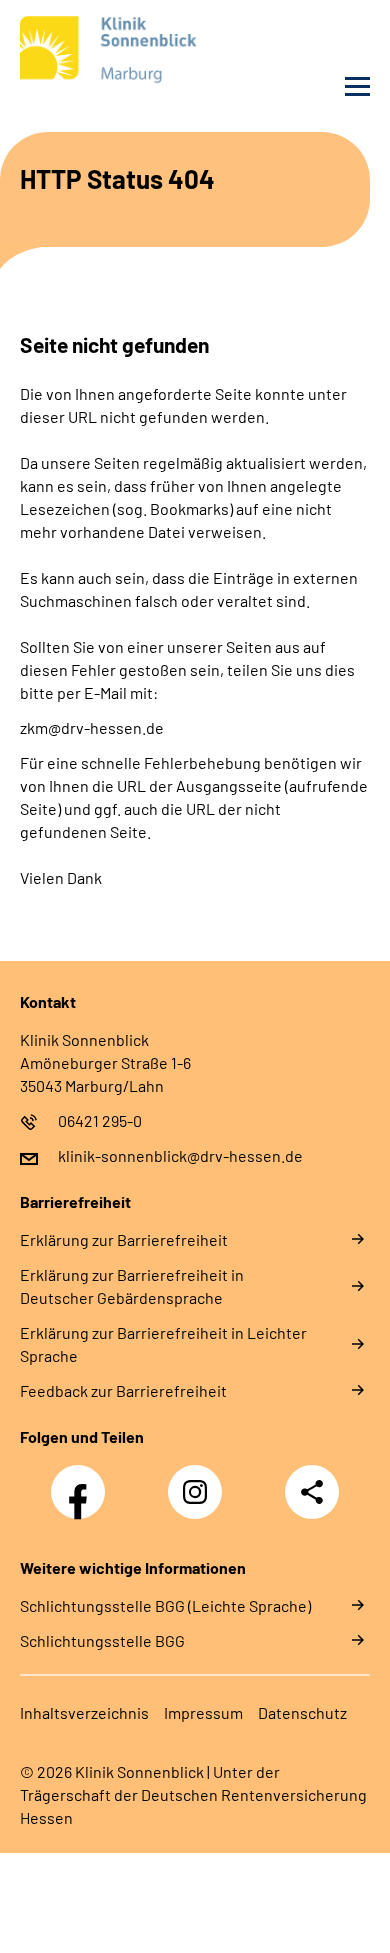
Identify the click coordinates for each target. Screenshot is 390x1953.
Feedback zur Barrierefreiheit (123, 1390)
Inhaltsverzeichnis (84, 1712)
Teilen (312, 1492)
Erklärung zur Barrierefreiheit (124, 1239)
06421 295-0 (100, 1120)
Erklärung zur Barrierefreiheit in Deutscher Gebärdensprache (132, 1286)
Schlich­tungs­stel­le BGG (102, 1640)
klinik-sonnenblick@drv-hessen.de (180, 1155)
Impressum (203, 1712)
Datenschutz (302, 1712)
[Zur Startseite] (102, 53)
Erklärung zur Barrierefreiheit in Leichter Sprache (163, 1344)
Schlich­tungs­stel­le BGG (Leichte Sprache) (165, 1605)
